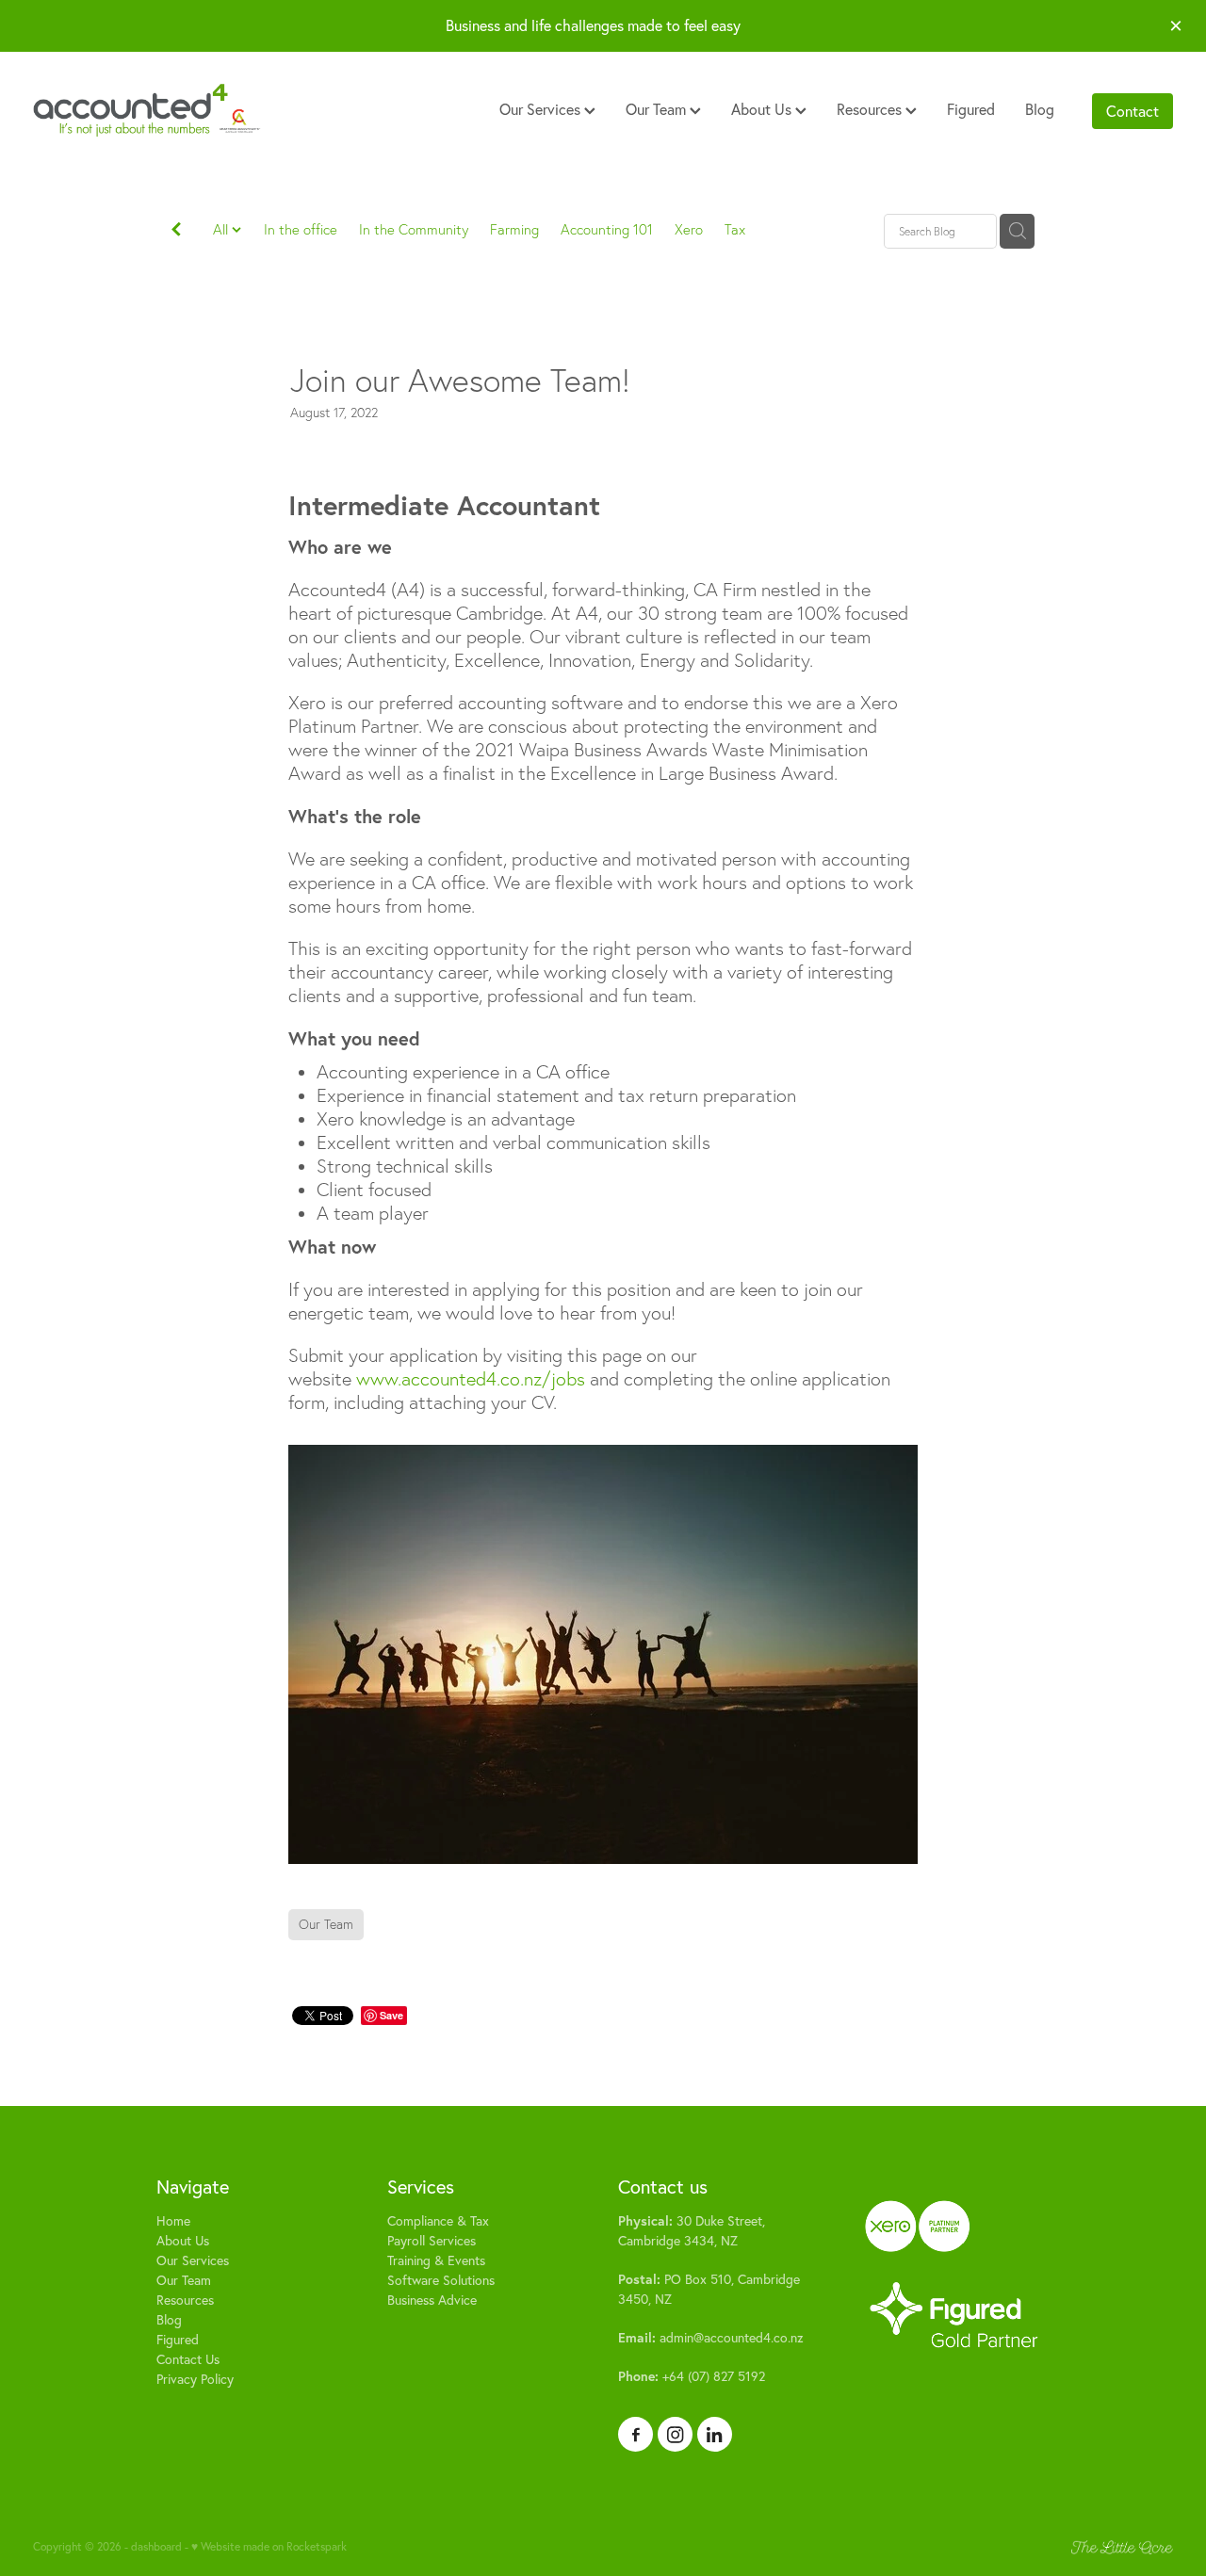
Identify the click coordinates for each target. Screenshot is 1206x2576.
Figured (971, 109)
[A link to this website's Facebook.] (636, 2434)
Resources (871, 109)
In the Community (414, 229)
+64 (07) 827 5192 (692, 2376)
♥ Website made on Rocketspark (269, 2546)
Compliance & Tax (438, 2221)
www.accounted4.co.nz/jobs (471, 1379)
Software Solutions (441, 2280)
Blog (1040, 109)
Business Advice (432, 2300)
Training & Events (436, 2260)
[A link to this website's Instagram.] (675, 2434)
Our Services (542, 109)
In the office (301, 229)
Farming (514, 229)
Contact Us (188, 2359)
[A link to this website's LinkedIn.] (715, 2434)
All (222, 229)
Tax (735, 229)
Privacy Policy (195, 2379)
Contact (1133, 111)
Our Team (658, 109)
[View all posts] (176, 232)
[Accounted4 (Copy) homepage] (147, 111)
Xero (689, 229)
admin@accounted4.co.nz (711, 2338)
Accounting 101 (607, 229)
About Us (763, 109)
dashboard (156, 2546)
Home (173, 2221)
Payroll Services (432, 2241)
